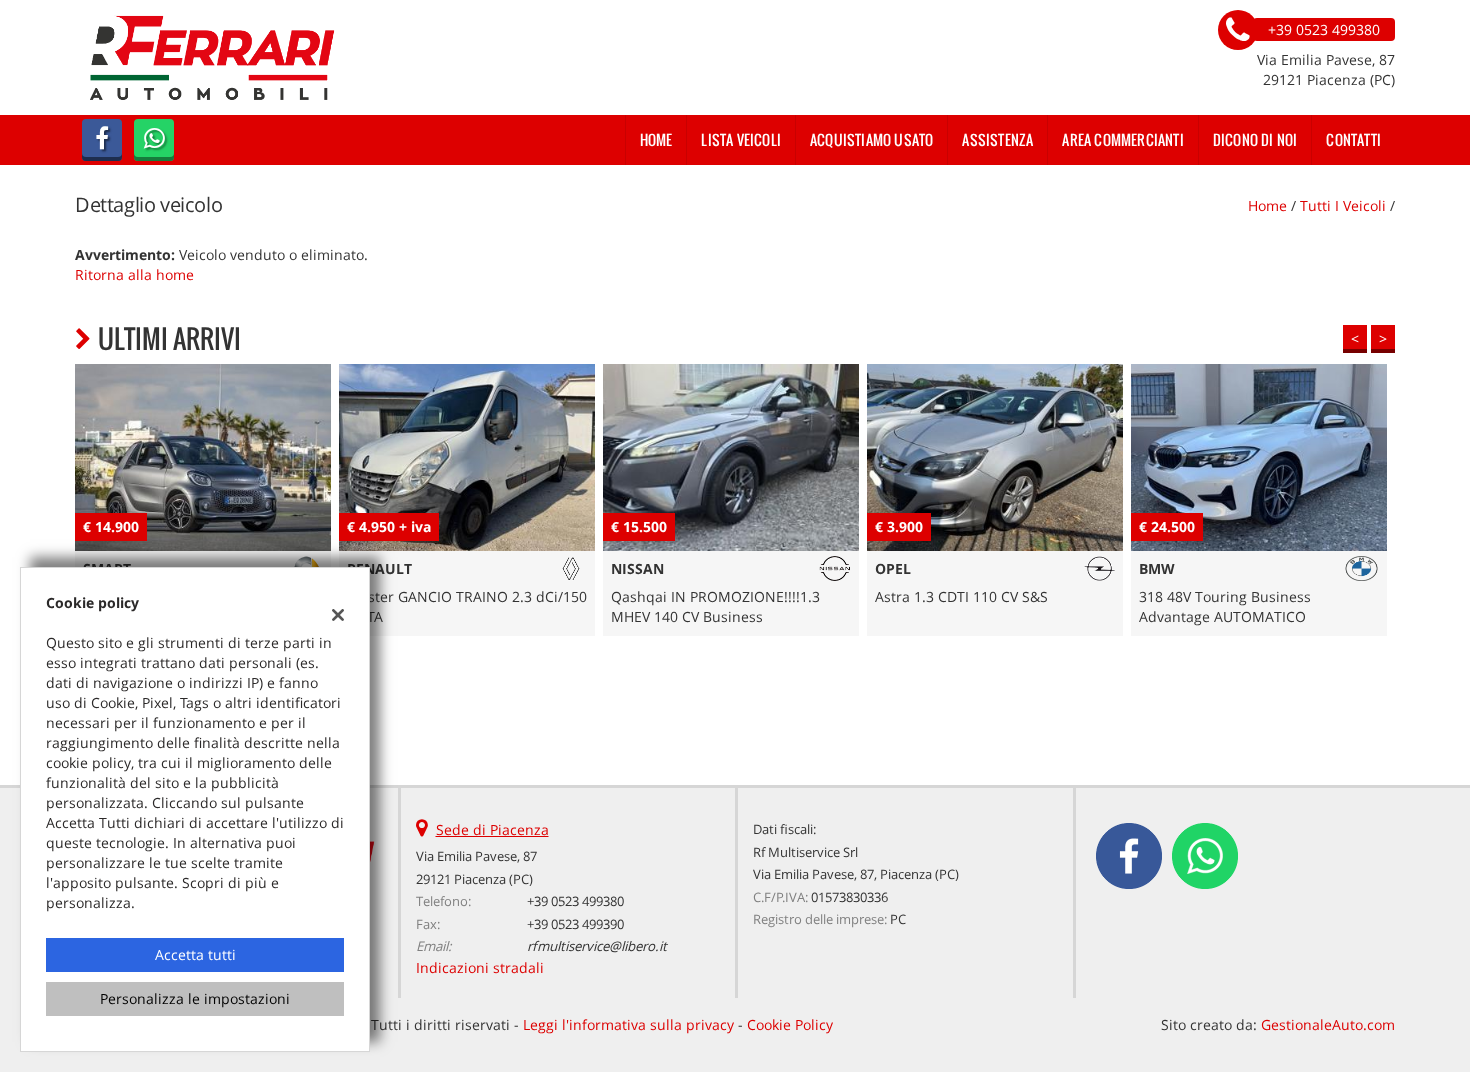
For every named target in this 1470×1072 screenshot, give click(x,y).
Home (656, 139)
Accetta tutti (195, 954)
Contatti (1353, 139)
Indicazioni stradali (480, 967)
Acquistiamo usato (871, 139)
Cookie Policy (790, 1024)
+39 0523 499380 (575, 901)
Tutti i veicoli (1343, 205)
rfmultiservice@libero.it (597, 946)
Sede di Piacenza (492, 829)
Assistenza (997, 139)
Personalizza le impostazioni (195, 998)
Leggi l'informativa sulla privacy (628, 1024)
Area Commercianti (1122, 139)
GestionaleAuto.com (1328, 1024)
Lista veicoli (741, 139)
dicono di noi (1255, 139)
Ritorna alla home (134, 274)
